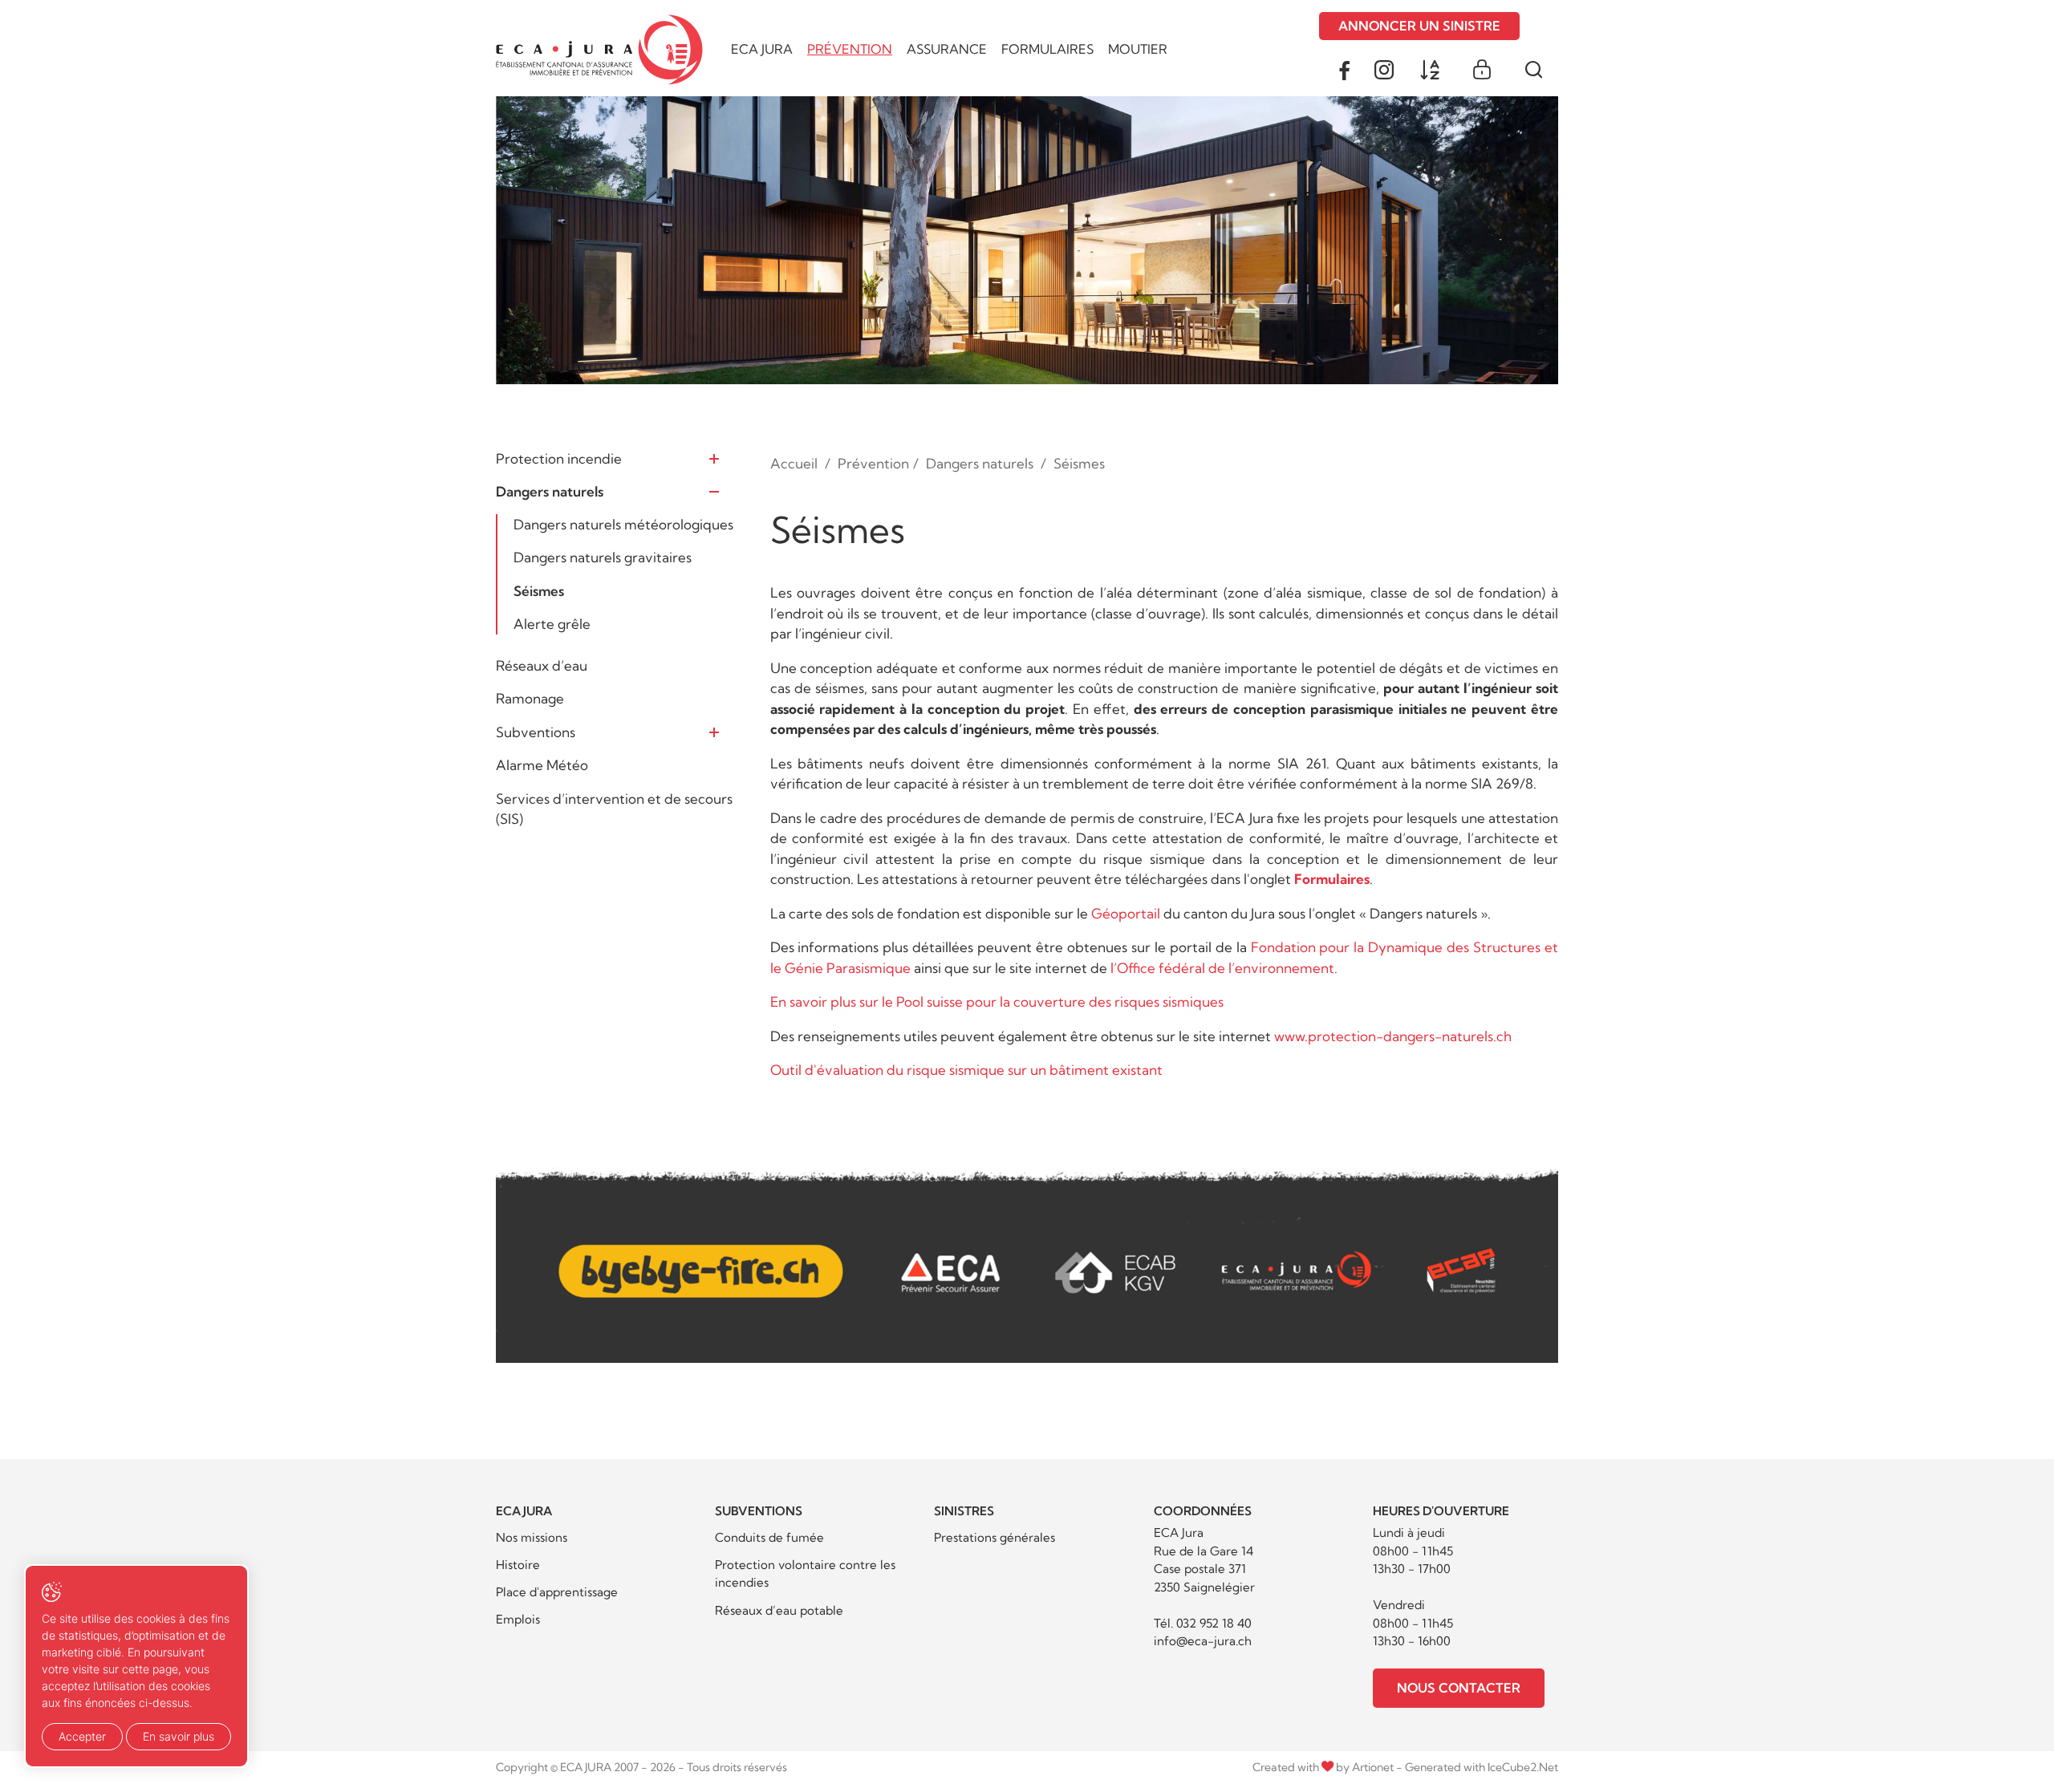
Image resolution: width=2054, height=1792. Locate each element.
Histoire (518, 1565)
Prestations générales (995, 1537)
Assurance (947, 49)
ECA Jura (762, 49)
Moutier (1138, 49)
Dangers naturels (550, 491)
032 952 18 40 (1214, 1623)
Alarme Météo (542, 765)
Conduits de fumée (769, 1537)
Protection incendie (559, 458)
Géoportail (1126, 913)
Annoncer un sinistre (1419, 26)
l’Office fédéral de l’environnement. (1224, 968)
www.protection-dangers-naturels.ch (1393, 1036)
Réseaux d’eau (542, 665)
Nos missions (532, 1537)
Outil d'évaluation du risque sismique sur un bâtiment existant (966, 1070)
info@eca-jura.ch (1203, 1641)
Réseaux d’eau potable (779, 1610)
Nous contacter (1459, 1688)
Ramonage (530, 698)
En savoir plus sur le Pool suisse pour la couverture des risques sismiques (997, 1001)
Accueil (794, 463)
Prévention (850, 49)
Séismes (539, 591)
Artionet (1373, 1767)
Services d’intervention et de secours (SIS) (614, 809)
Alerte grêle (552, 624)
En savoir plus (179, 1736)
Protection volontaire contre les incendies (805, 1574)
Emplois (518, 1619)
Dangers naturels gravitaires (603, 557)
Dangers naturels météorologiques (623, 524)
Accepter (82, 1736)
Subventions (536, 732)
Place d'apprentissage (557, 1592)
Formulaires (1047, 49)
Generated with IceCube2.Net (1482, 1767)
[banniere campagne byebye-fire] (1027, 1252)
